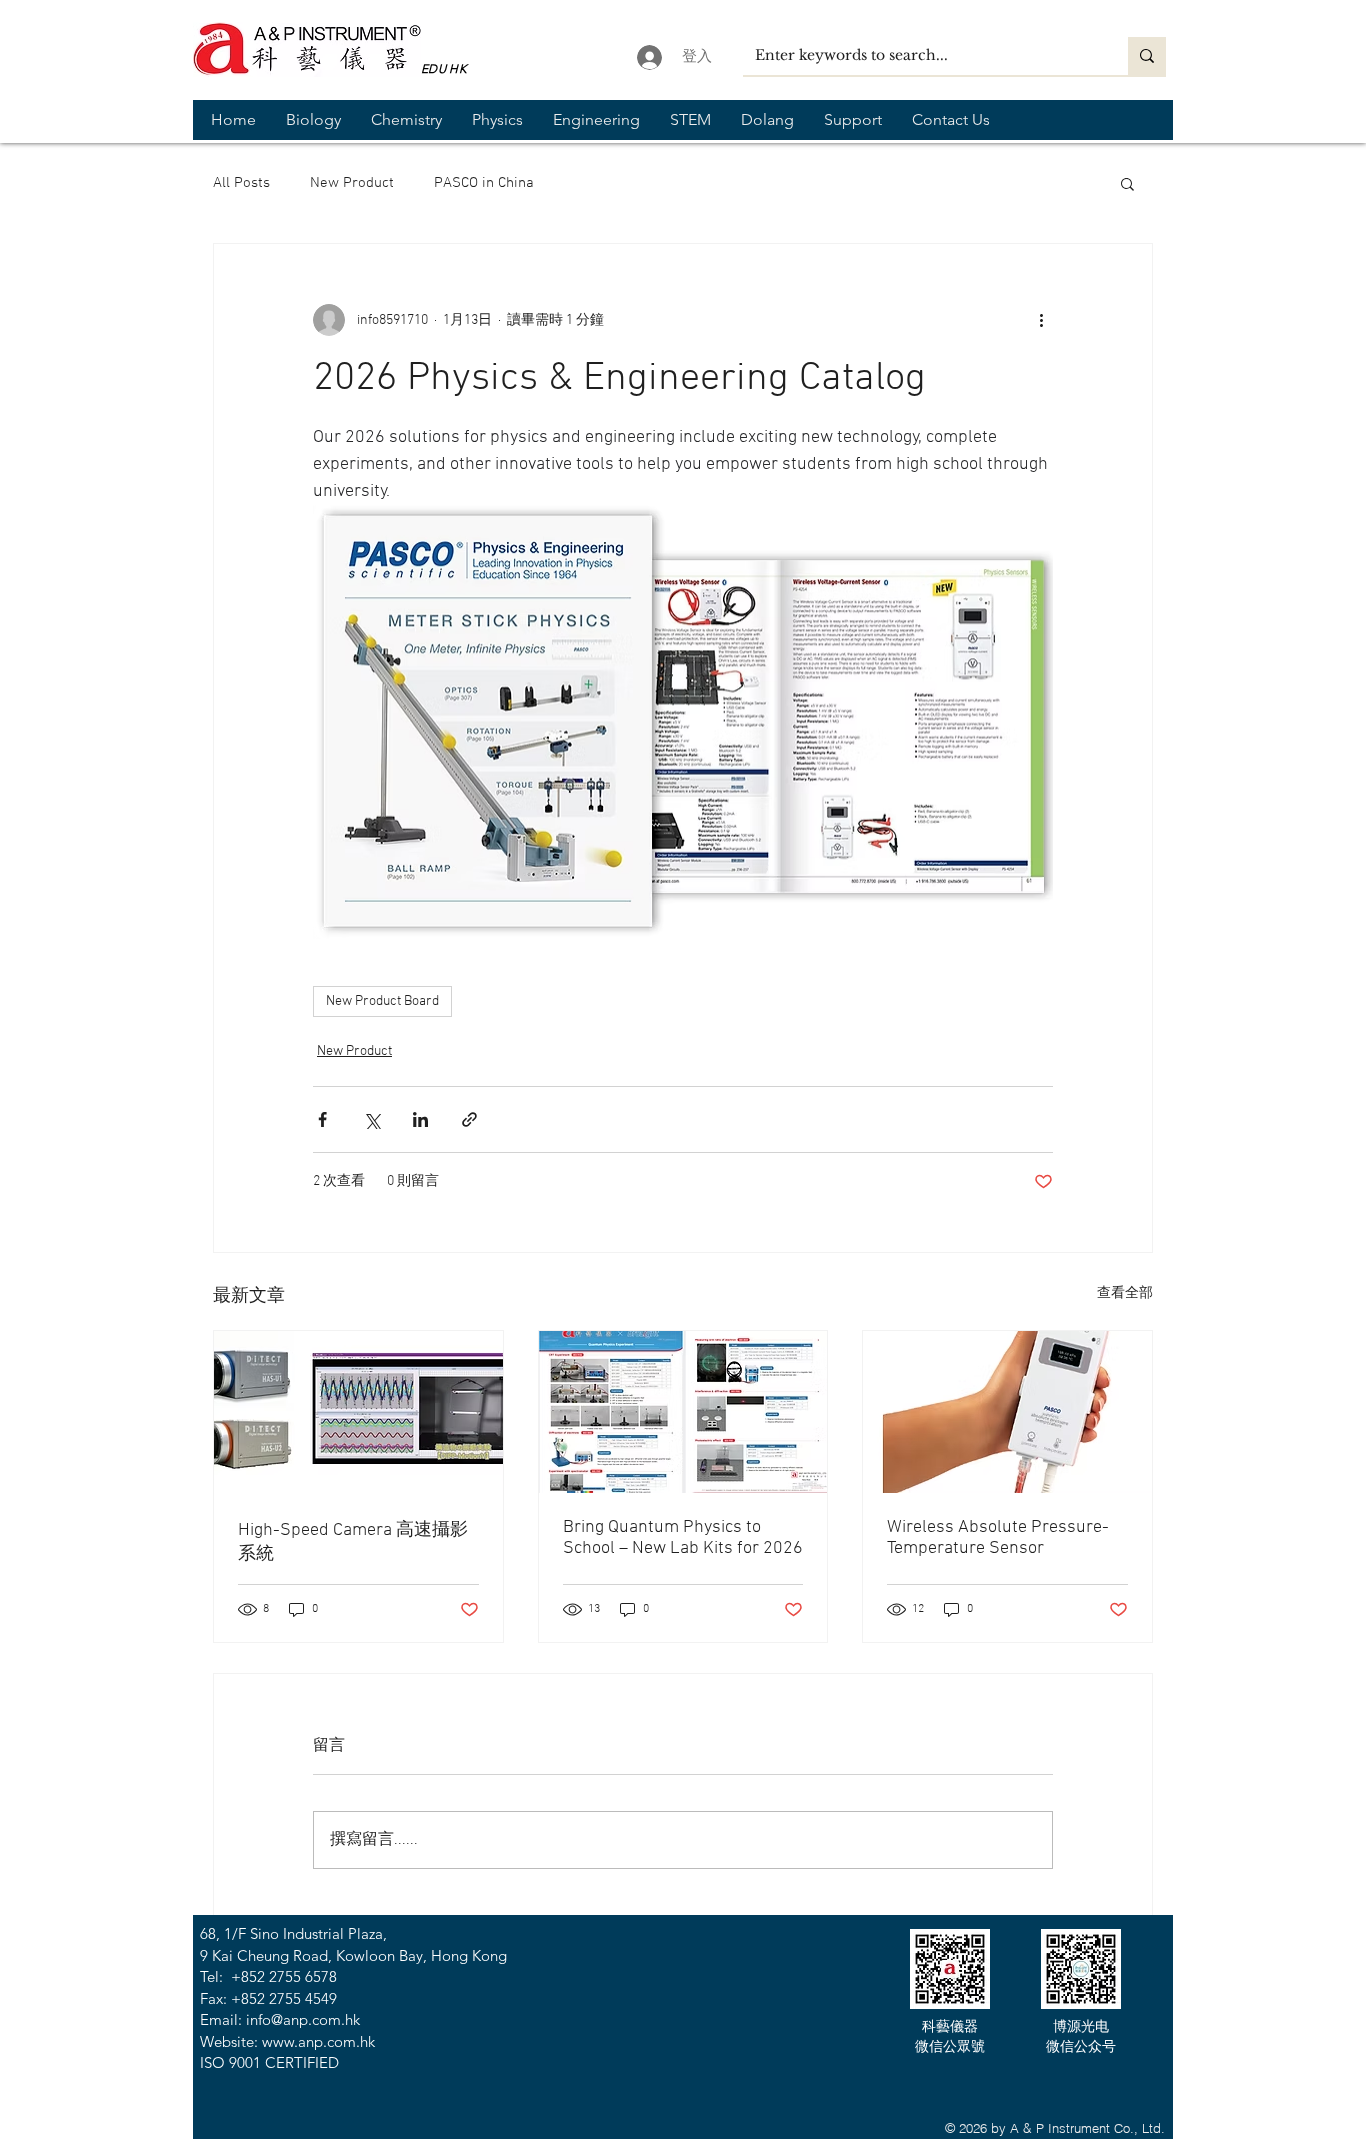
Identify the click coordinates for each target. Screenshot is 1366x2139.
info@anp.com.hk (303, 2019)
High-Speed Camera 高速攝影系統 (353, 1542)
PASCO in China (484, 183)
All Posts (241, 183)
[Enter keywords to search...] (1147, 56)
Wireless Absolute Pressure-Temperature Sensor (998, 1538)
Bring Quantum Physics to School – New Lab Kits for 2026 (683, 1538)
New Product (352, 183)
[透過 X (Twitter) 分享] (371, 1119)
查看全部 (1125, 1293)
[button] (313, 120)
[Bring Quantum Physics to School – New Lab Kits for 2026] (683, 1412)
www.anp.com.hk (318, 2041)
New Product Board (382, 1001)
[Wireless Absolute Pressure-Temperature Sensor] (1007, 1412)
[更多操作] (1041, 320)
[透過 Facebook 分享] (322, 1119)
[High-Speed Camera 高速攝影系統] (358, 1412)
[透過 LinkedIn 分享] (420, 1119)
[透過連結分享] (469, 1119)
